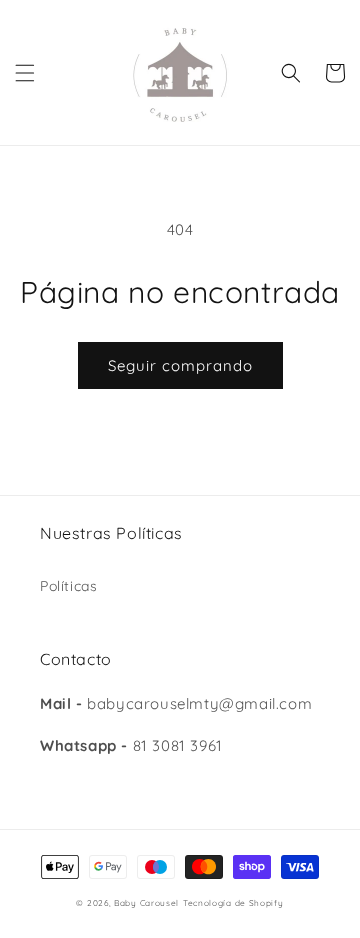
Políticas (68, 586)
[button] (25, 73)
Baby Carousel (146, 903)
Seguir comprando (180, 365)
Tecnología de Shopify (233, 903)
